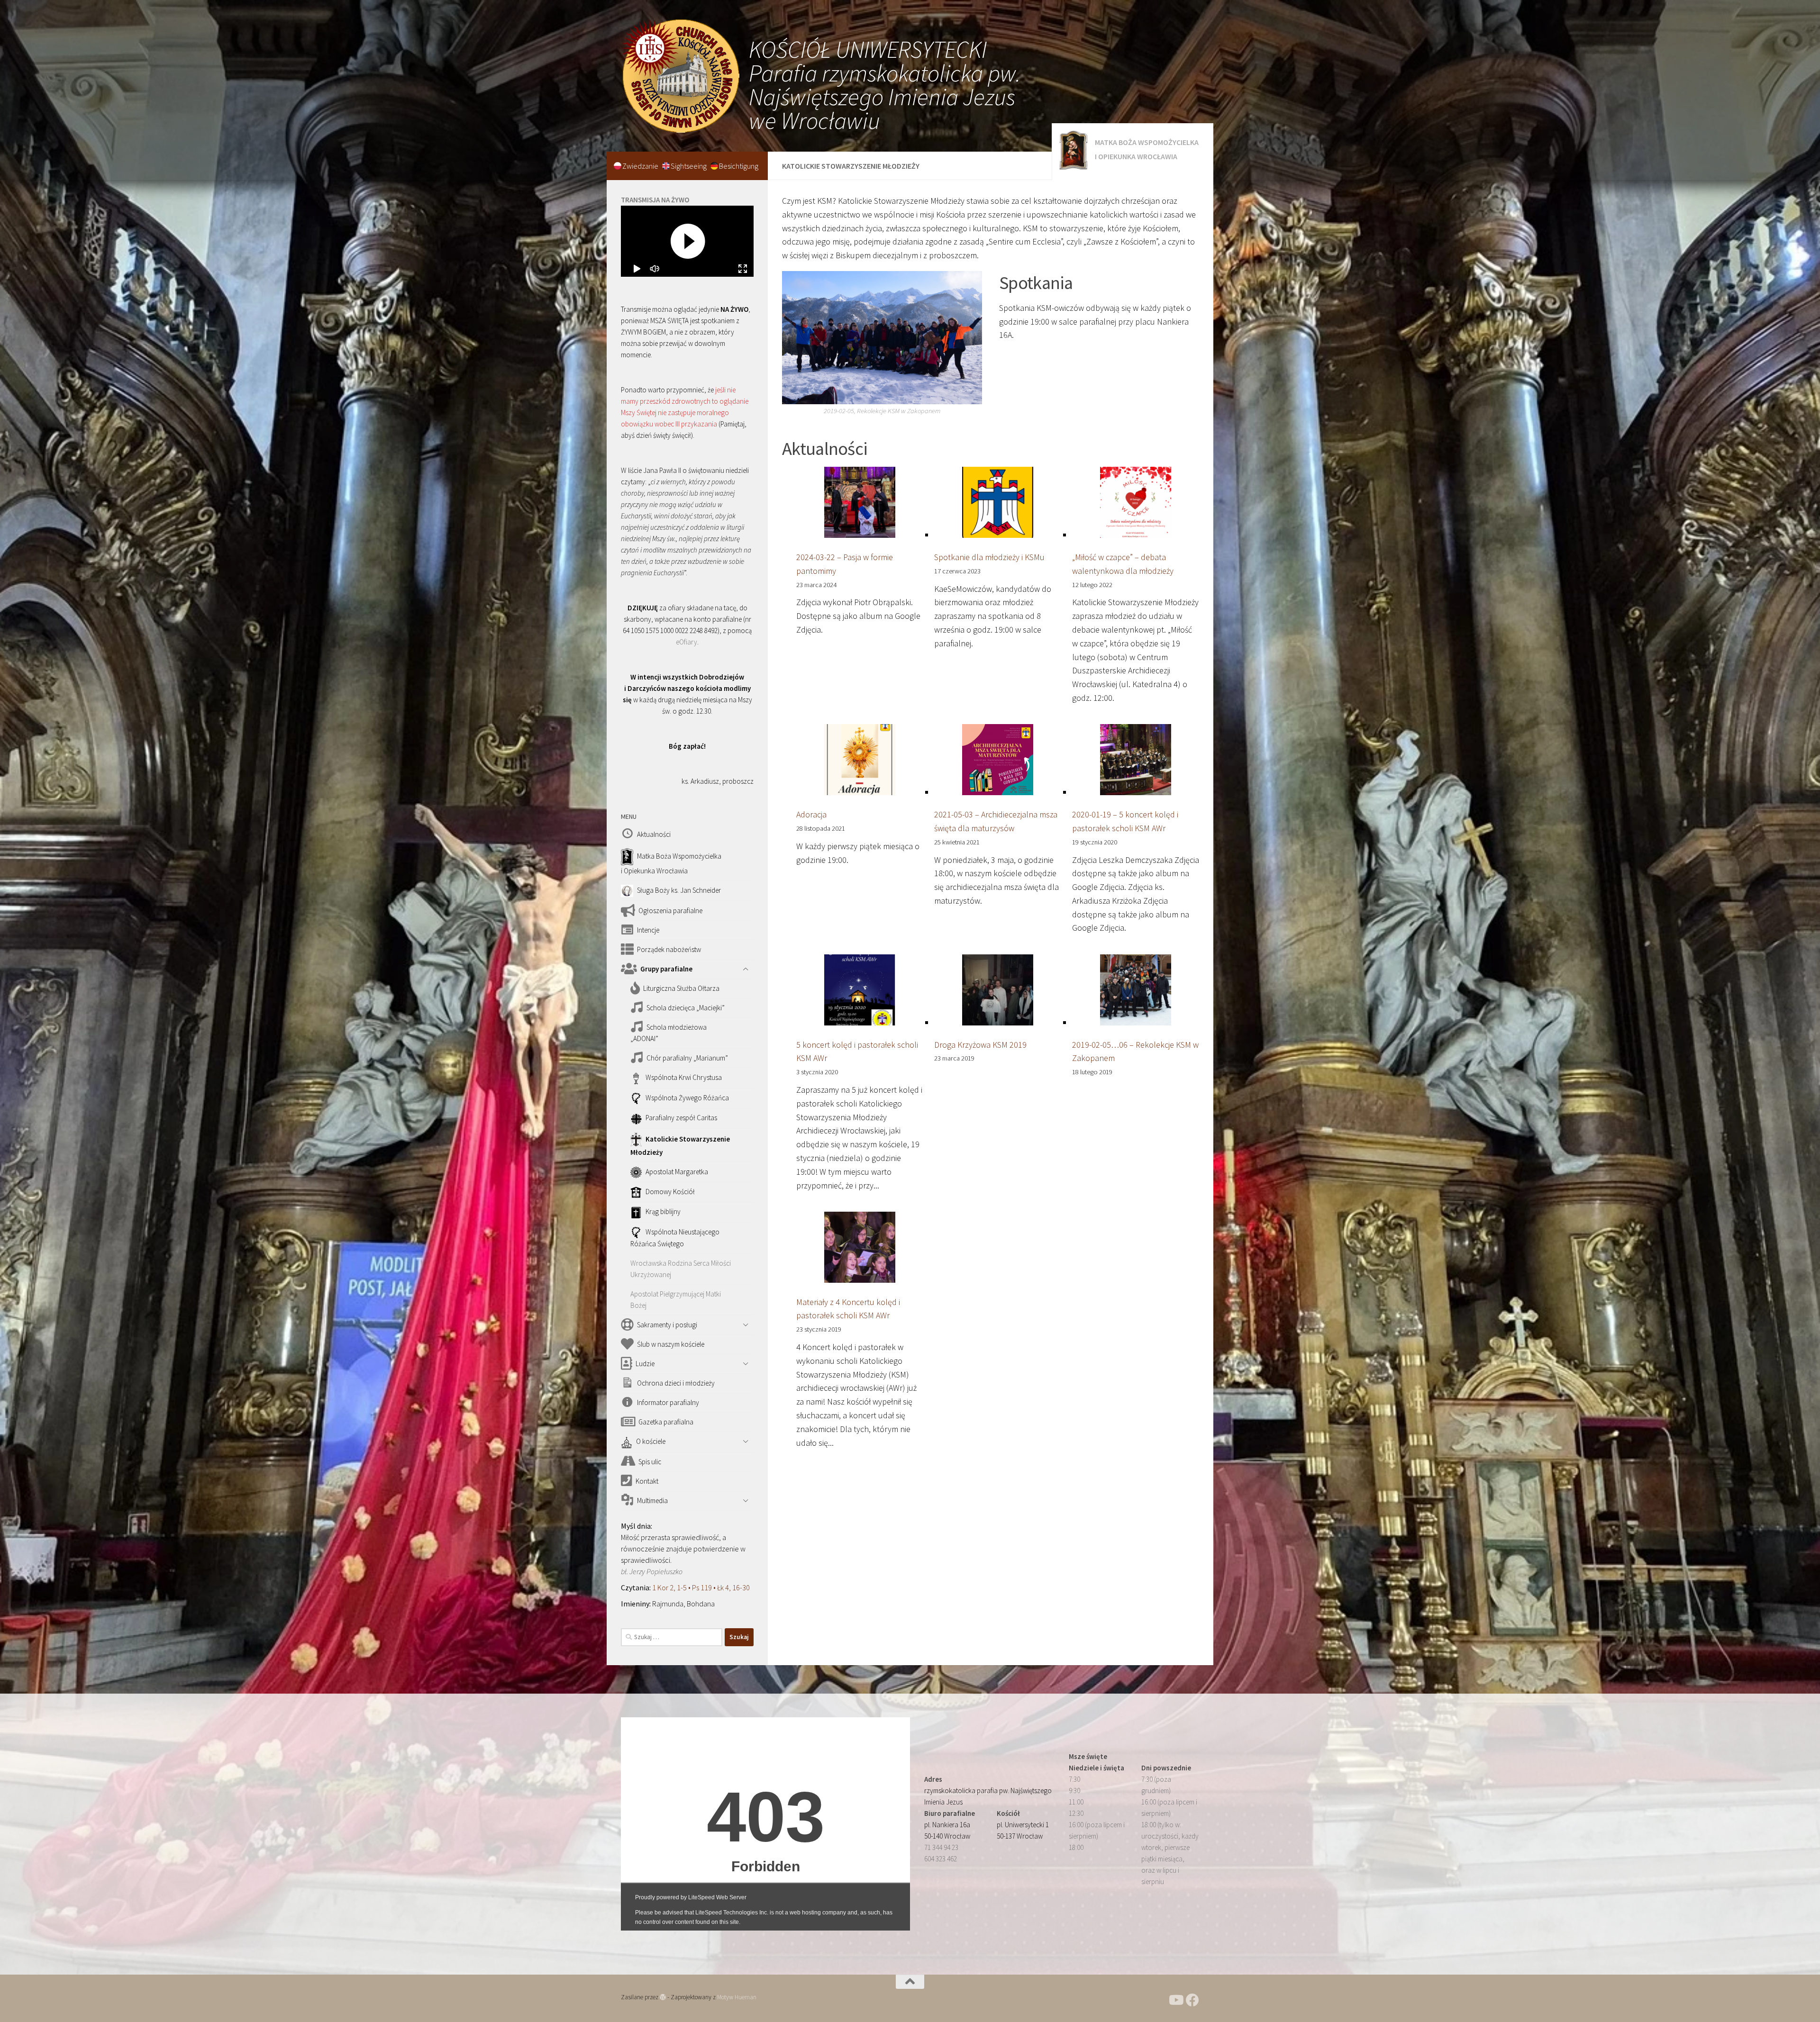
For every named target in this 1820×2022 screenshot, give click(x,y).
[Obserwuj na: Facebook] (1192, 2000)
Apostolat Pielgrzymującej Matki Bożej (676, 1300)
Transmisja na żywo (655, 200)
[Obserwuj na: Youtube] (1175, 2000)
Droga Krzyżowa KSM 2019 (980, 1045)
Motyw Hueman (737, 1997)
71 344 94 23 (941, 1847)
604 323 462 (941, 1859)
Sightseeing (689, 166)
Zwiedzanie (641, 166)
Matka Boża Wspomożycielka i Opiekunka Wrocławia (1147, 149)
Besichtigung (739, 166)
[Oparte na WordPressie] (663, 1997)
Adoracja (811, 814)
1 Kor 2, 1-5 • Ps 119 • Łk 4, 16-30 (701, 1587)
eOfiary (687, 642)
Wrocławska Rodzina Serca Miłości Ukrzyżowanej (681, 1269)
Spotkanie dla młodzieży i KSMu (989, 557)
